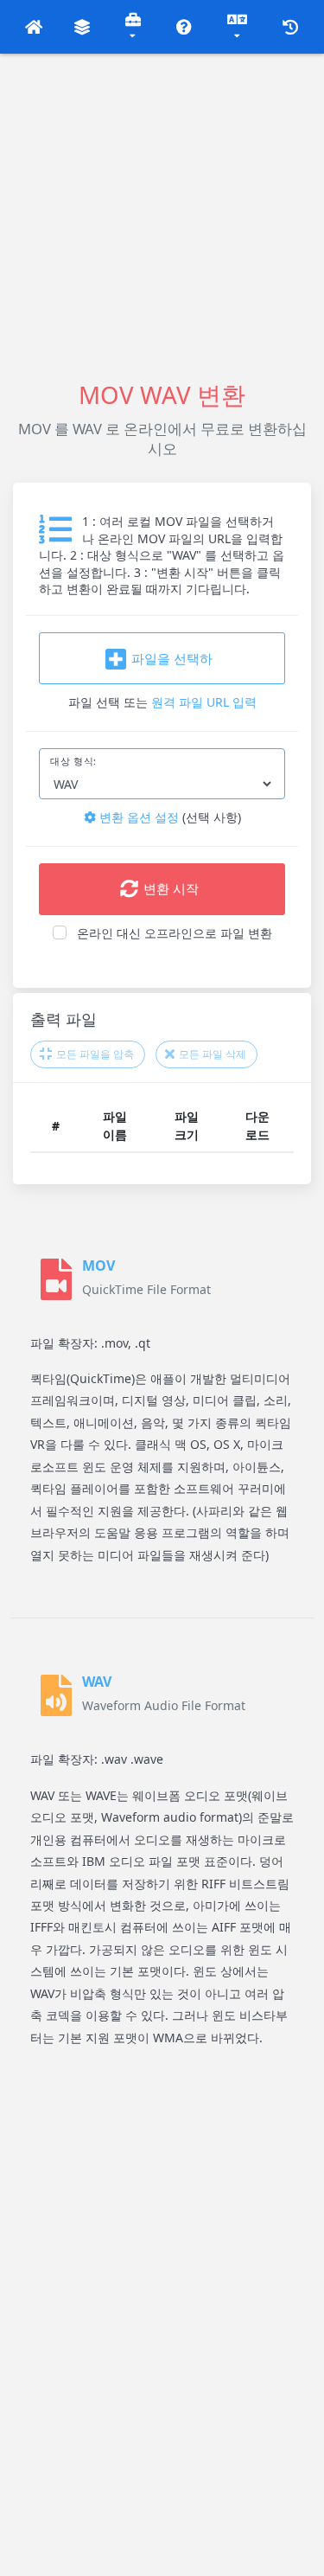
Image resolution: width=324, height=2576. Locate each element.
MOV (98, 1266)
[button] (34, 27)
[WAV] (56, 1695)
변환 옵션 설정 (137, 817)
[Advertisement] (162, 216)
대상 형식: (73, 761)
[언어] (238, 27)
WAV (97, 1682)
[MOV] (56, 1279)
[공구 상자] (133, 27)
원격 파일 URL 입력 (204, 702)
